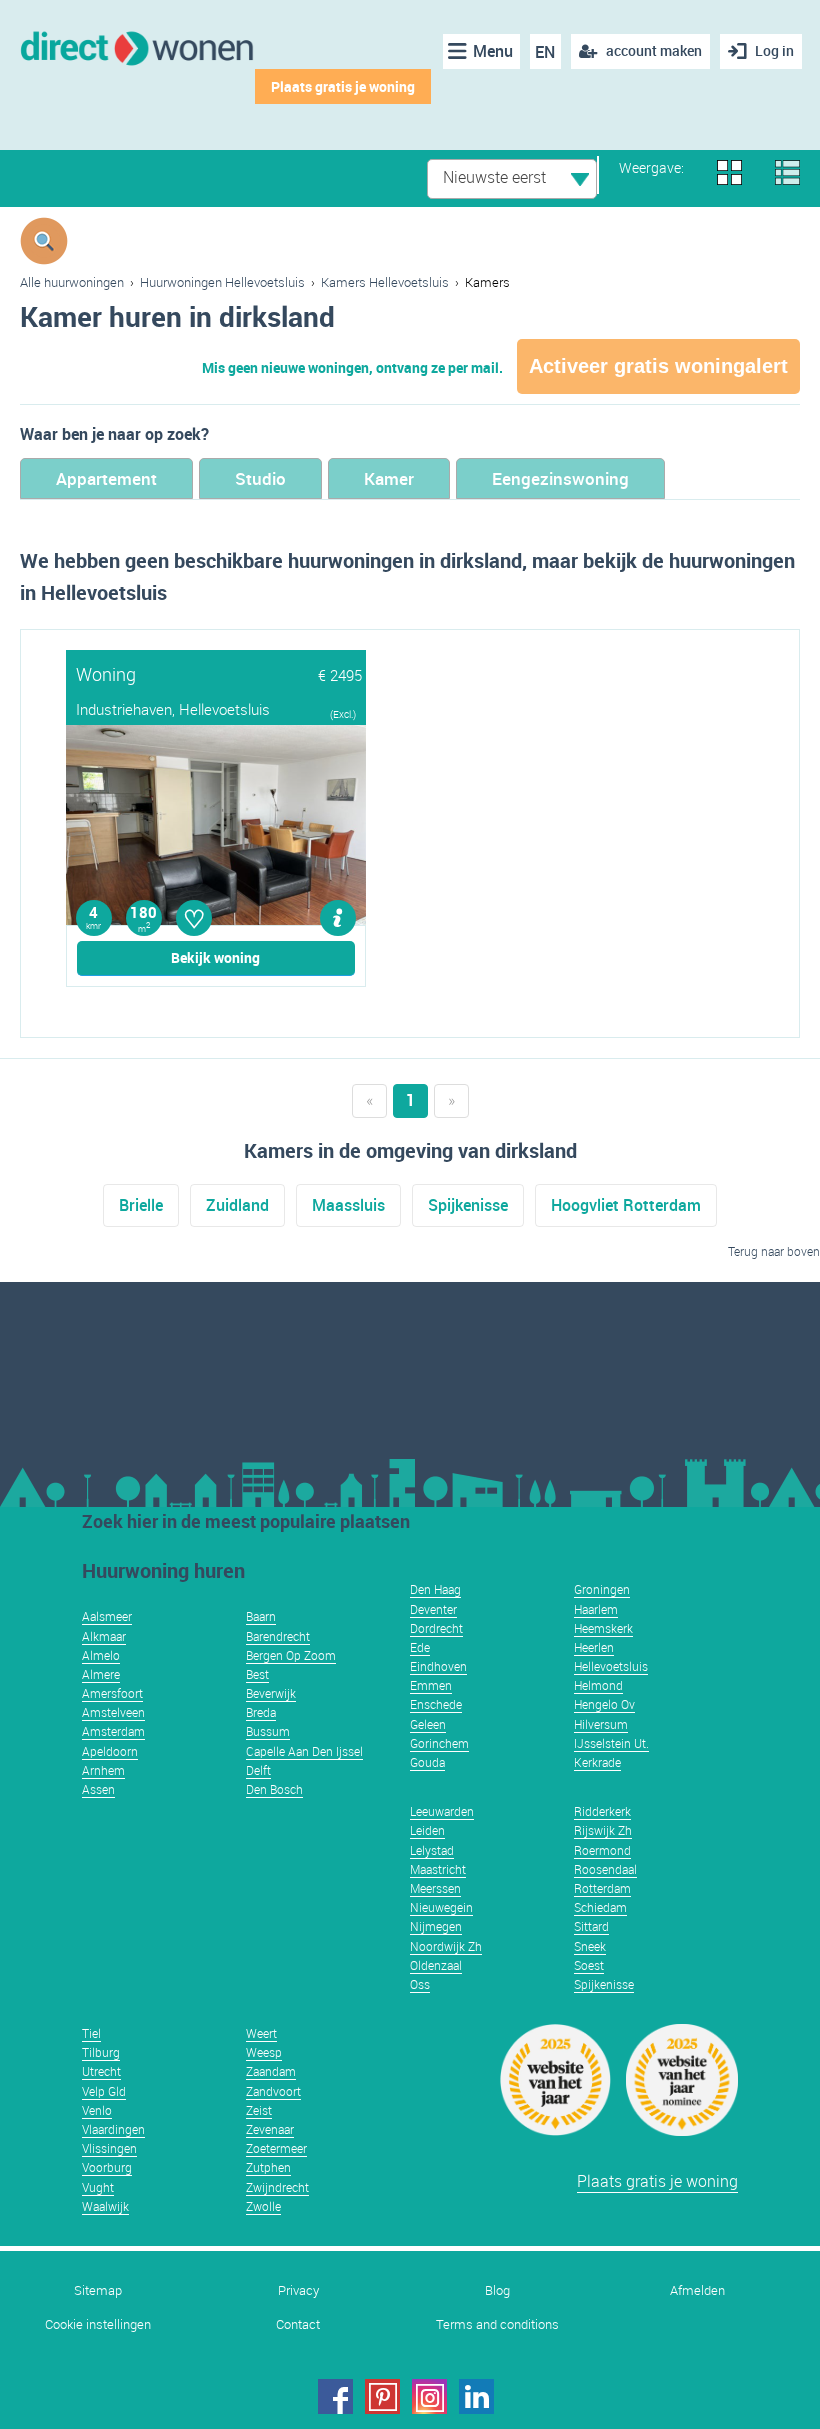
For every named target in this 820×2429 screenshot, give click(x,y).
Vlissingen (109, 2148)
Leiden (427, 1830)
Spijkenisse (468, 1205)
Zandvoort (273, 2091)
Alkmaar (104, 1636)
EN (545, 52)
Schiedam (600, 1907)
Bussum (268, 1731)
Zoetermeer (276, 2148)
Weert (261, 2033)
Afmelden (697, 2290)
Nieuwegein (441, 1907)
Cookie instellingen (98, 2324)
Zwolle (263, 2206)
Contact (298, 2324)
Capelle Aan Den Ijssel (304, 1751)
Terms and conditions (497, 2324)
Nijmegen (436, 1926)
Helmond (598, 1685)
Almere (101, 1674)
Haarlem (596, 1609)
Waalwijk (105, 2206)
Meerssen (435, 1888)
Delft (258, 1770)
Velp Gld (104, 2091)
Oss (420, 1984)
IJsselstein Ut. (611, 1743)
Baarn (261, 1616)
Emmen (431, 1685)
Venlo (97, 2110)
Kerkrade (597, 1762)
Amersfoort (112, 1693)
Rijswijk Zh (603, 1830)
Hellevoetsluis (611, 1666)
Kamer (389, 478)
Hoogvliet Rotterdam (626, 1205)
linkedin (476, 2396)
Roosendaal (605, 1869)
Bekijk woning (215, 957)
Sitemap (98, 2290)
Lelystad (432, 1850)
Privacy (298, 2290)
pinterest (382, 2396)
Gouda (427, 1762)
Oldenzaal (436, 1965)
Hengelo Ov (604, 1704)
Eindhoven (438, 1666)
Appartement (106, 478)
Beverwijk (271, 1693)
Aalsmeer (107, 1616)
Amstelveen (113, 1712)
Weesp (264, 2052)
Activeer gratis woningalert (658, 366)
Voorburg (107, 2167)
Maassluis (348, 1205)
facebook (335, 2396)
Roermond (602, 1850)
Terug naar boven (774, 1251)
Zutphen (268, 2167)
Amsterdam (113, 1731)
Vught (98, 2187)
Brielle (141, 1205)
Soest (589, 1965)
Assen (98, 1789)
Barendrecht (278, 1636)
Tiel (91, 2033)
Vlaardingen (113, 2129)
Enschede (436, 1704)
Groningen (602, 1589)
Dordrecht (436, 1628)
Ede (420, 1647)
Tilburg (101, 2052)
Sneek (590, 1946)
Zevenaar (270, 2129)
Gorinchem (439, 1743)
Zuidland (237, 1205)
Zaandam (271, 2071)
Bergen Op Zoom (291, 1655)
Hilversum (601, 1724)
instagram (429, 2396)
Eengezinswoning (560, 478)
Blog (497, 2290)
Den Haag (435, 1589)
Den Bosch (274, 1789)
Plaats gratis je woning (343, 86)
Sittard (591, 1926)
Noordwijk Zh (446, 1946)
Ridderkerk (602, 1811)
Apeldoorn (110, 1751)
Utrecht (101, 2071)
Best (257, 1674)
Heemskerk (603, 1628)
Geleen (428, 1724)
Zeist (259, 2110)
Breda (261, 1712)
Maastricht (438, 1869)
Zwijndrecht (277, 2187)
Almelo (101, 1655)
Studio (260, 478)
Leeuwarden (442, 1811)
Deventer (433, 1609)
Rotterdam (602, 1888)
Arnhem (103, 1770)
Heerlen (594, 1647)
